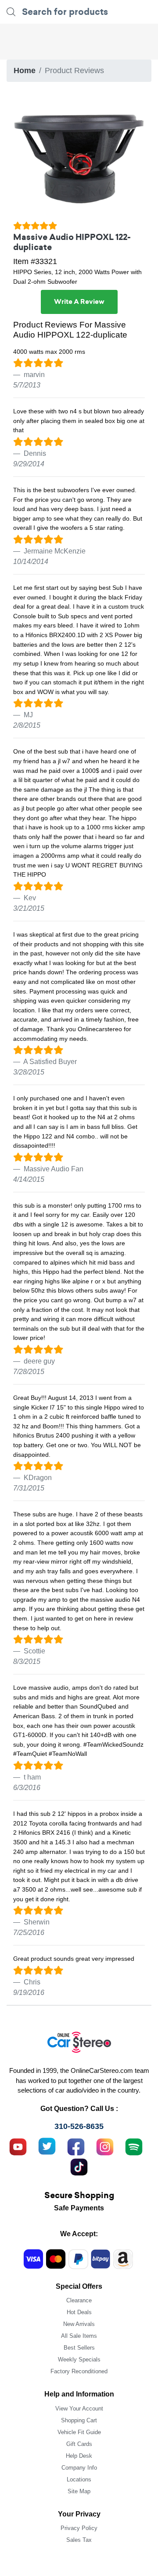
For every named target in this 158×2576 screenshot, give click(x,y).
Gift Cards (79, 2444)
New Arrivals (79, 2324)
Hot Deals (79, 2312)
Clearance (79, 2300)
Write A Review (79, 302)
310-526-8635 (79, 2126)
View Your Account (79, 2409)
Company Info (79, 2468)
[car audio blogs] (134, 2146)
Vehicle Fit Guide (79, 2432)
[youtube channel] (18, 2146)
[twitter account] (47, 2146)
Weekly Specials (79, 2359)
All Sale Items (79, 2336)
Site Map (79, 2491)
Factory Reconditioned (79, 2371)
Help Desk (79, 2456)
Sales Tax (79, 2540)
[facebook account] (76, 2146)
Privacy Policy (79, 2528)
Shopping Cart (79, 2420)
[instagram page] (105, 2146)
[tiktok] (79, 2166)
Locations (79, 2479)
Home (25, 70)
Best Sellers (79, 2348)
